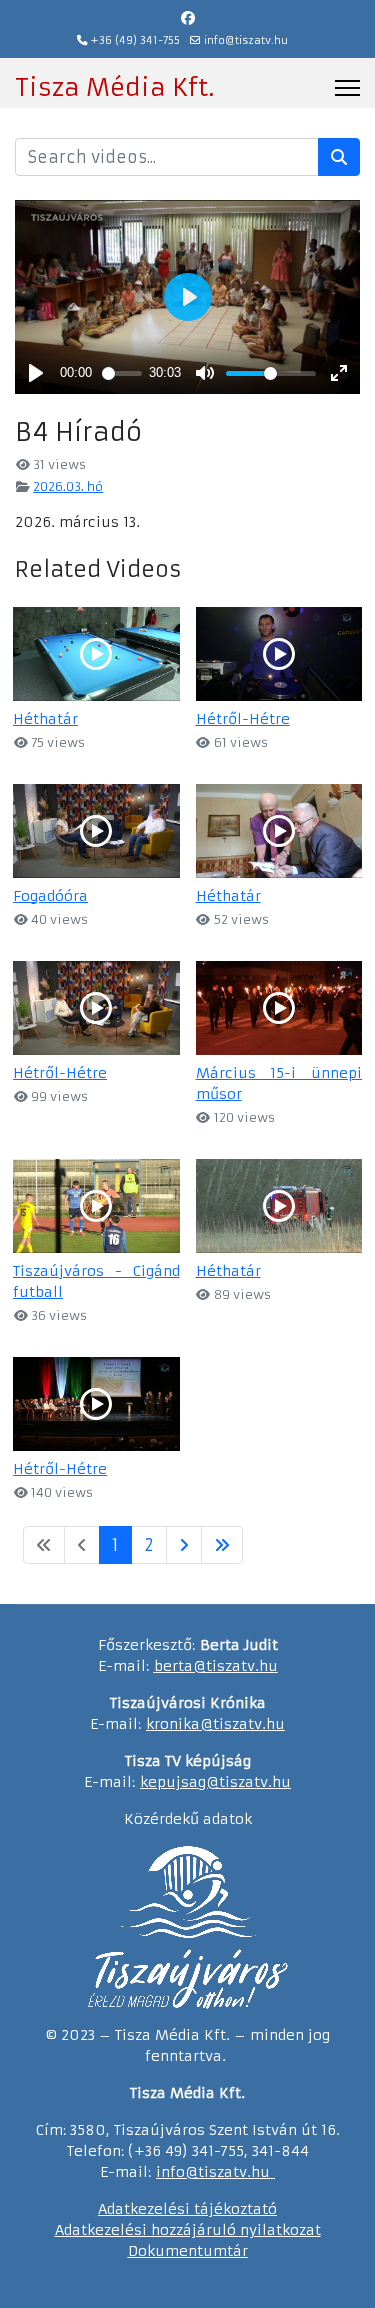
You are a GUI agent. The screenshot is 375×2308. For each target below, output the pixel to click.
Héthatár (45, 719)
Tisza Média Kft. (114, 88)
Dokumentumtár (188, 2251)
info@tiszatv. (203, 2172)
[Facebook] (188, 18)
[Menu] (347, 88)
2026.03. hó (68, 486)
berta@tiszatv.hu (216, 1666)
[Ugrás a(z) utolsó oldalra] (222, 1545)
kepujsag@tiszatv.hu (215, 1782)
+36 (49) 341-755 (135, 40)
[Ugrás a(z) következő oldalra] (184, 1545)
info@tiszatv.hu (246, 40)
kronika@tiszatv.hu (215, 1724)
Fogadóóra (50, 896)
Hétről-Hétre (243, 719)
